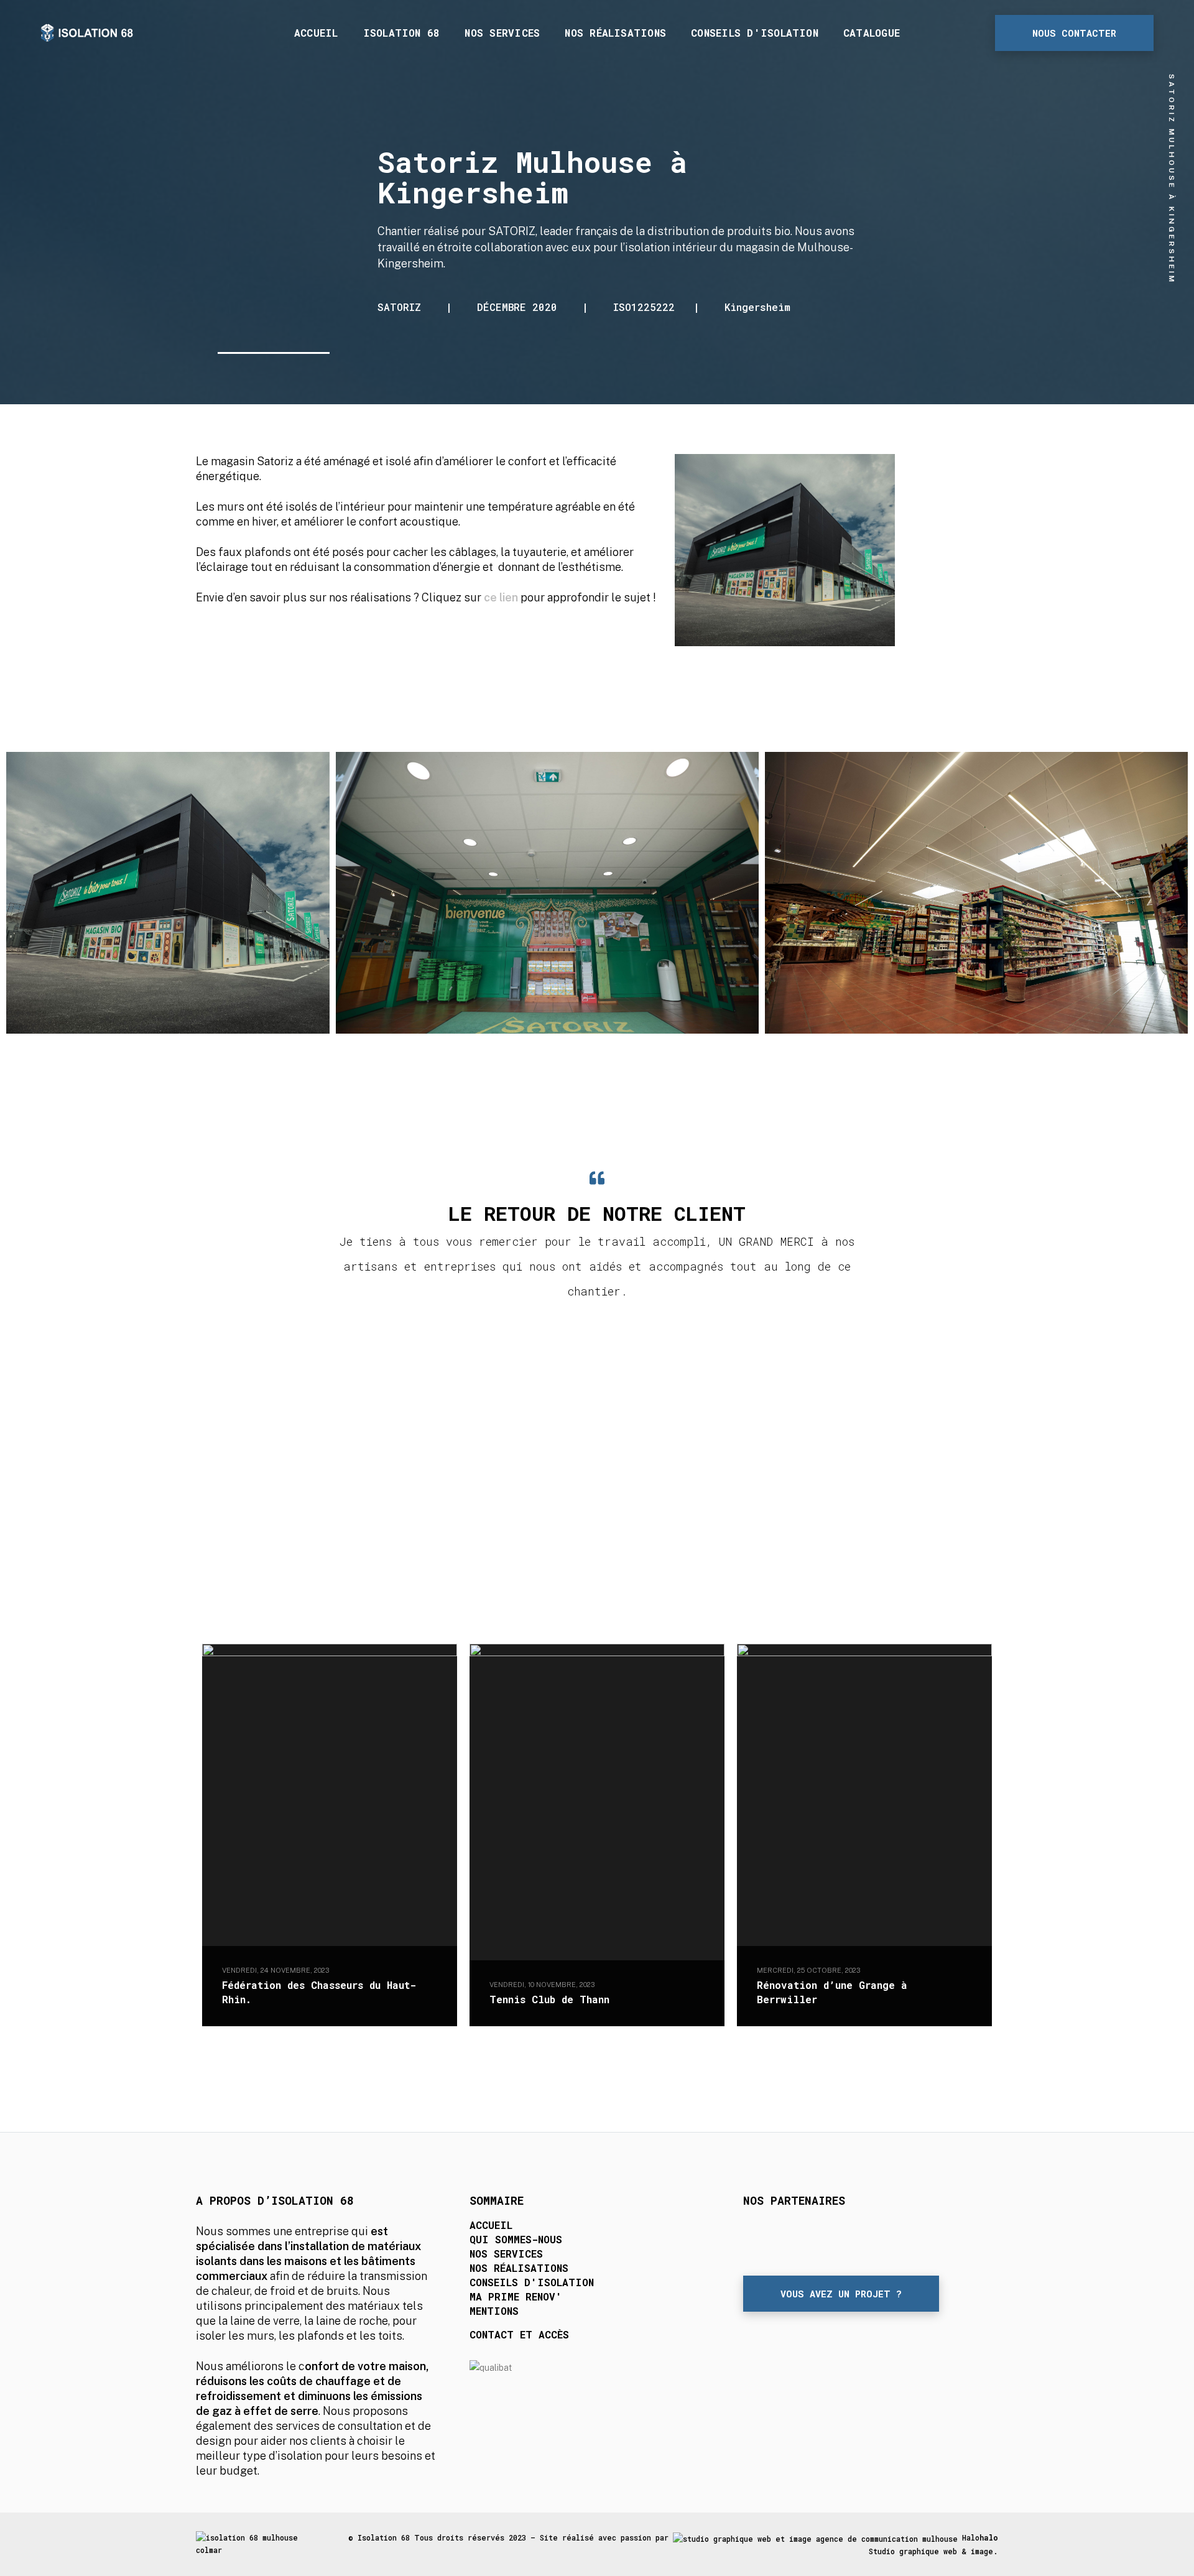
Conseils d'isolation (755, 33)
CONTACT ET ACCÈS (519, 2334)
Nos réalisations (615, 33)
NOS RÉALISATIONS (519, 2268)
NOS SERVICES (506, 2254)
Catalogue (872, 33)
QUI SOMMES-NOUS (516, 2239)
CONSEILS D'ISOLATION (532, 2282)
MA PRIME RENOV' (516, 2296)
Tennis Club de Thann (549, 1999)
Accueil (316, 33)
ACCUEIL (491, 2225)
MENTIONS (494, 2311)
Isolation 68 (402, 33)
